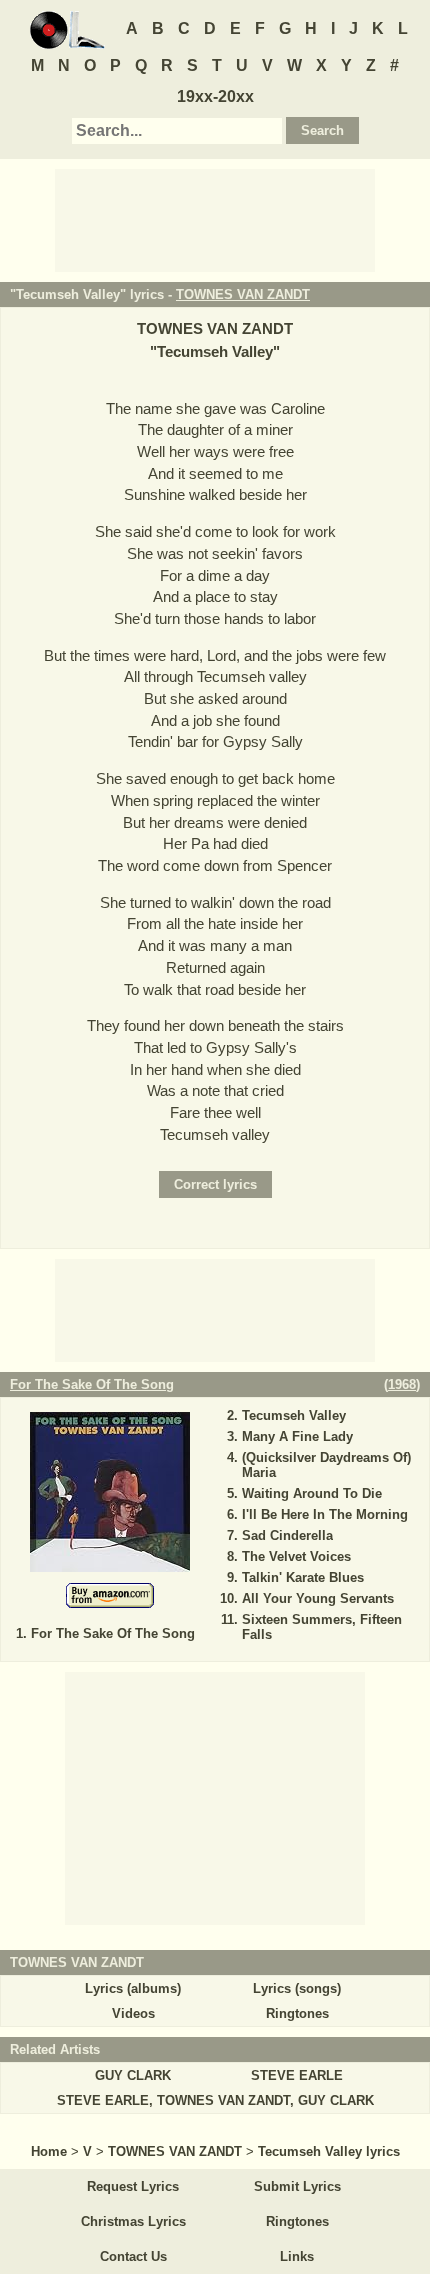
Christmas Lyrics (133, 2221)
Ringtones (297, 2013)
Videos (133, 2013)
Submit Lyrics (297, 2186)
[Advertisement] (215, 219)
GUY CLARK (133, 2075)
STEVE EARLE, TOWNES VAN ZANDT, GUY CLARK (215, 2100)
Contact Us (133, 2256)
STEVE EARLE (297, 2075)
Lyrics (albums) (133, 1988)
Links (297, 2256)
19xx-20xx (215, 96)
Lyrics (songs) (297, 1988)
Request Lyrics (133, 2186)
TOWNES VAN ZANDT (243, 294)
